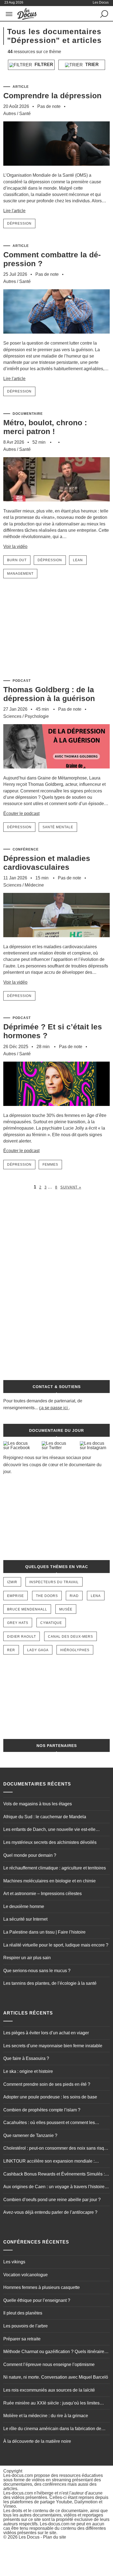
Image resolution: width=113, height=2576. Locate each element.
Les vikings (14, 2262)
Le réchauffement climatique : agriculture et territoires (55, 1868)
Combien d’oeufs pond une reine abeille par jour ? (52, 2200)
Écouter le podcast (21, 813)
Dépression (19, 223)
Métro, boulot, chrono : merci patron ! (45, 427)
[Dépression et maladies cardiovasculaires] (56, 941)
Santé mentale (58, 827)
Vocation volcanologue (26, 2275)
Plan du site (55, 2537)
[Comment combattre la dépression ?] (56, 337)
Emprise (15, 1596)
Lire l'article (14, 211)
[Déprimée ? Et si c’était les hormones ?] (56, 1110)
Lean (78, 560)
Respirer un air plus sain (27, 1958)
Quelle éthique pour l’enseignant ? (37, 2300)
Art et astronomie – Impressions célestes (43, 1894)
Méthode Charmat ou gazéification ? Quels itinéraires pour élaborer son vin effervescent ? (55, 2352)
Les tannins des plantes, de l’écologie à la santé (50, 1983)
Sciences (12, 716)
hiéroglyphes (75, 1650)
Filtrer (43, 65)
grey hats (18, 1623)
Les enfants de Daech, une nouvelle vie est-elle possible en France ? (49, 1830)
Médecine (34, 885)
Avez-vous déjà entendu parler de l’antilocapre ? (50, 2212)
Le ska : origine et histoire (28, 2071)
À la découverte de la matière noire (37, 2441)
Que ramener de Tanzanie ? (30, 2135)
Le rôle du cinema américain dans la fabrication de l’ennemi (52, 2429)
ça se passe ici (53, 1408)
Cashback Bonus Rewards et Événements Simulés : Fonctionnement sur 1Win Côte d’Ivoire (54, 2175)
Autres (10, 114)
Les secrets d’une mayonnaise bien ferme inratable (53, 2046)
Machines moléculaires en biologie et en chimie (50, 1881)
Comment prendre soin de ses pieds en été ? (47, 2084)
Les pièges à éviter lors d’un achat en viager (46, 2033)
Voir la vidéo (15, 546)
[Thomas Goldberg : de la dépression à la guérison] (56, 772)
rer (11, 1650)
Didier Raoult (22, 1637)
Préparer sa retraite (22, 2339)
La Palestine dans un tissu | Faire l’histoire (44, 1932)
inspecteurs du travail (54, 1582)
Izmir (12, 1582)
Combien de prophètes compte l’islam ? (42, 2110)
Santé (25, 114)
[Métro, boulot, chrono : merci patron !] (56, 505)
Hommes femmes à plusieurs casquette (42, 2287)
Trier (91, 65)
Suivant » (71, 1187)
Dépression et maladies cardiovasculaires (47, 863)
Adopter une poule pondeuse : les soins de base (50, 2097)
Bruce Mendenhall (27, 1609)
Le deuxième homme (24, 1906)
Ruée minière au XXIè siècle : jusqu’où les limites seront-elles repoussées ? (51, 2404)
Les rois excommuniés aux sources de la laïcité (49, 2390)
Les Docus (29, 2537)
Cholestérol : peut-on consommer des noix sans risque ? (56, 2149)
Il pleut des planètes (23, 2313)
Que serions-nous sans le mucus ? (37, 1971)
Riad (74, 1596)
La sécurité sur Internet (25, 1919)
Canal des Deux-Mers (70, 1637)
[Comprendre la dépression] (56, 169)
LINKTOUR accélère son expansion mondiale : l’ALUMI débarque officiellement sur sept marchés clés (56, 2162)
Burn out (17, 560)
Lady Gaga (38, 1650)
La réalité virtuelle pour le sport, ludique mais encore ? (56, 1945)
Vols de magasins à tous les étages (38, 1804)
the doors (47, 1596)
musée (66, 1609)
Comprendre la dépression (52, 96)
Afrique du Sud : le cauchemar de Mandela (45, 1817)
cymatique (51, 1623)
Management (20, 574)
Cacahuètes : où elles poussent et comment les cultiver (49, 2123)
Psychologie (37, 716)
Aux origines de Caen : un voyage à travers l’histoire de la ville (54, 2187)
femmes (50, 1165)
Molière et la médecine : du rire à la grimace (46, 2416)
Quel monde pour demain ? (30, 1855)
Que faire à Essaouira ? (26, 2058)
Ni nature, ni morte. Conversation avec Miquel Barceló (56, 2377)
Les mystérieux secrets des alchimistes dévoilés (50, 1842)
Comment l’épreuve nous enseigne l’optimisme (49, 2364)
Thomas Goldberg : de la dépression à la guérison (49, 694)
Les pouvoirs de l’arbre (26, 2326)
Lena (96, 1596)
